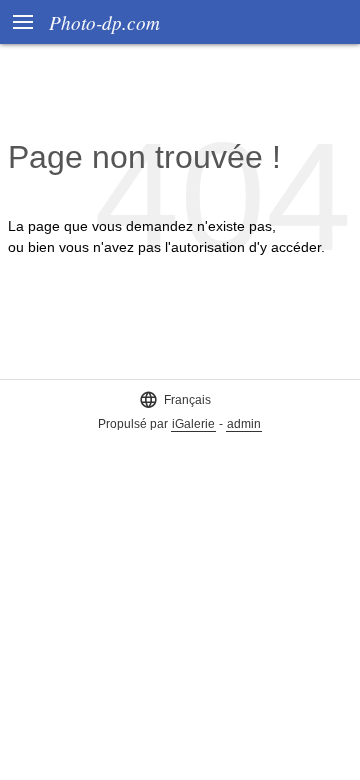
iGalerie (193, 424)
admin (244, 424)
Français (175, 399)
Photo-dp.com (104, 22)
